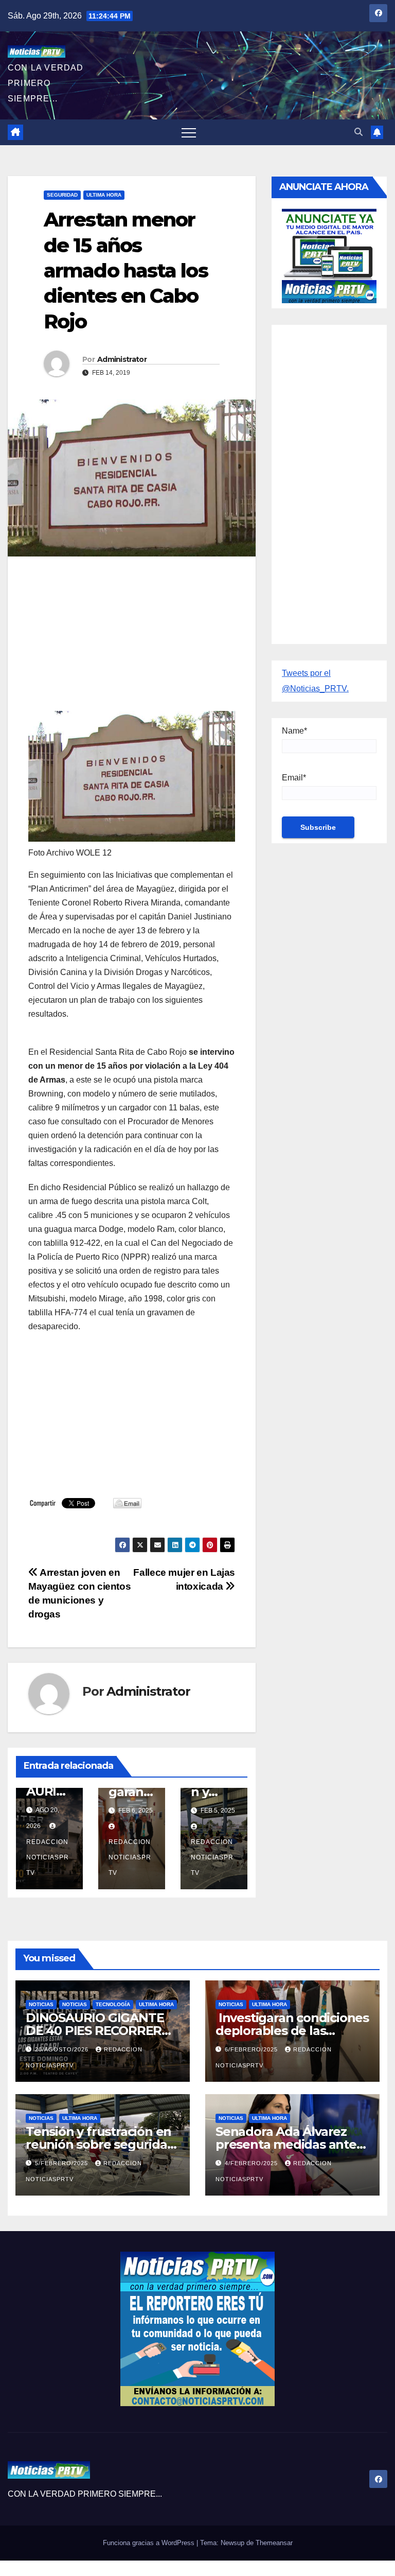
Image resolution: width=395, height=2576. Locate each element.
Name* (294, 731)
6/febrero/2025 (252, 2049)
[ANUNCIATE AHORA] (329, 255)
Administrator (122, 359)
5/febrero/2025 (62, 2163)
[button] (358, 132)
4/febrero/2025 (252, 2163)
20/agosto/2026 (63, 2049)
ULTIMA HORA (104, 195)
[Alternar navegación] (189, 132)
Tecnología (113, 2004)
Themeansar (274, 2543)
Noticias (75, 2004)
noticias (41, 2004)
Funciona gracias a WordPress (150, 2543)
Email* (294, 778)
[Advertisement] (132, 639)
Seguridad (62, 195)
